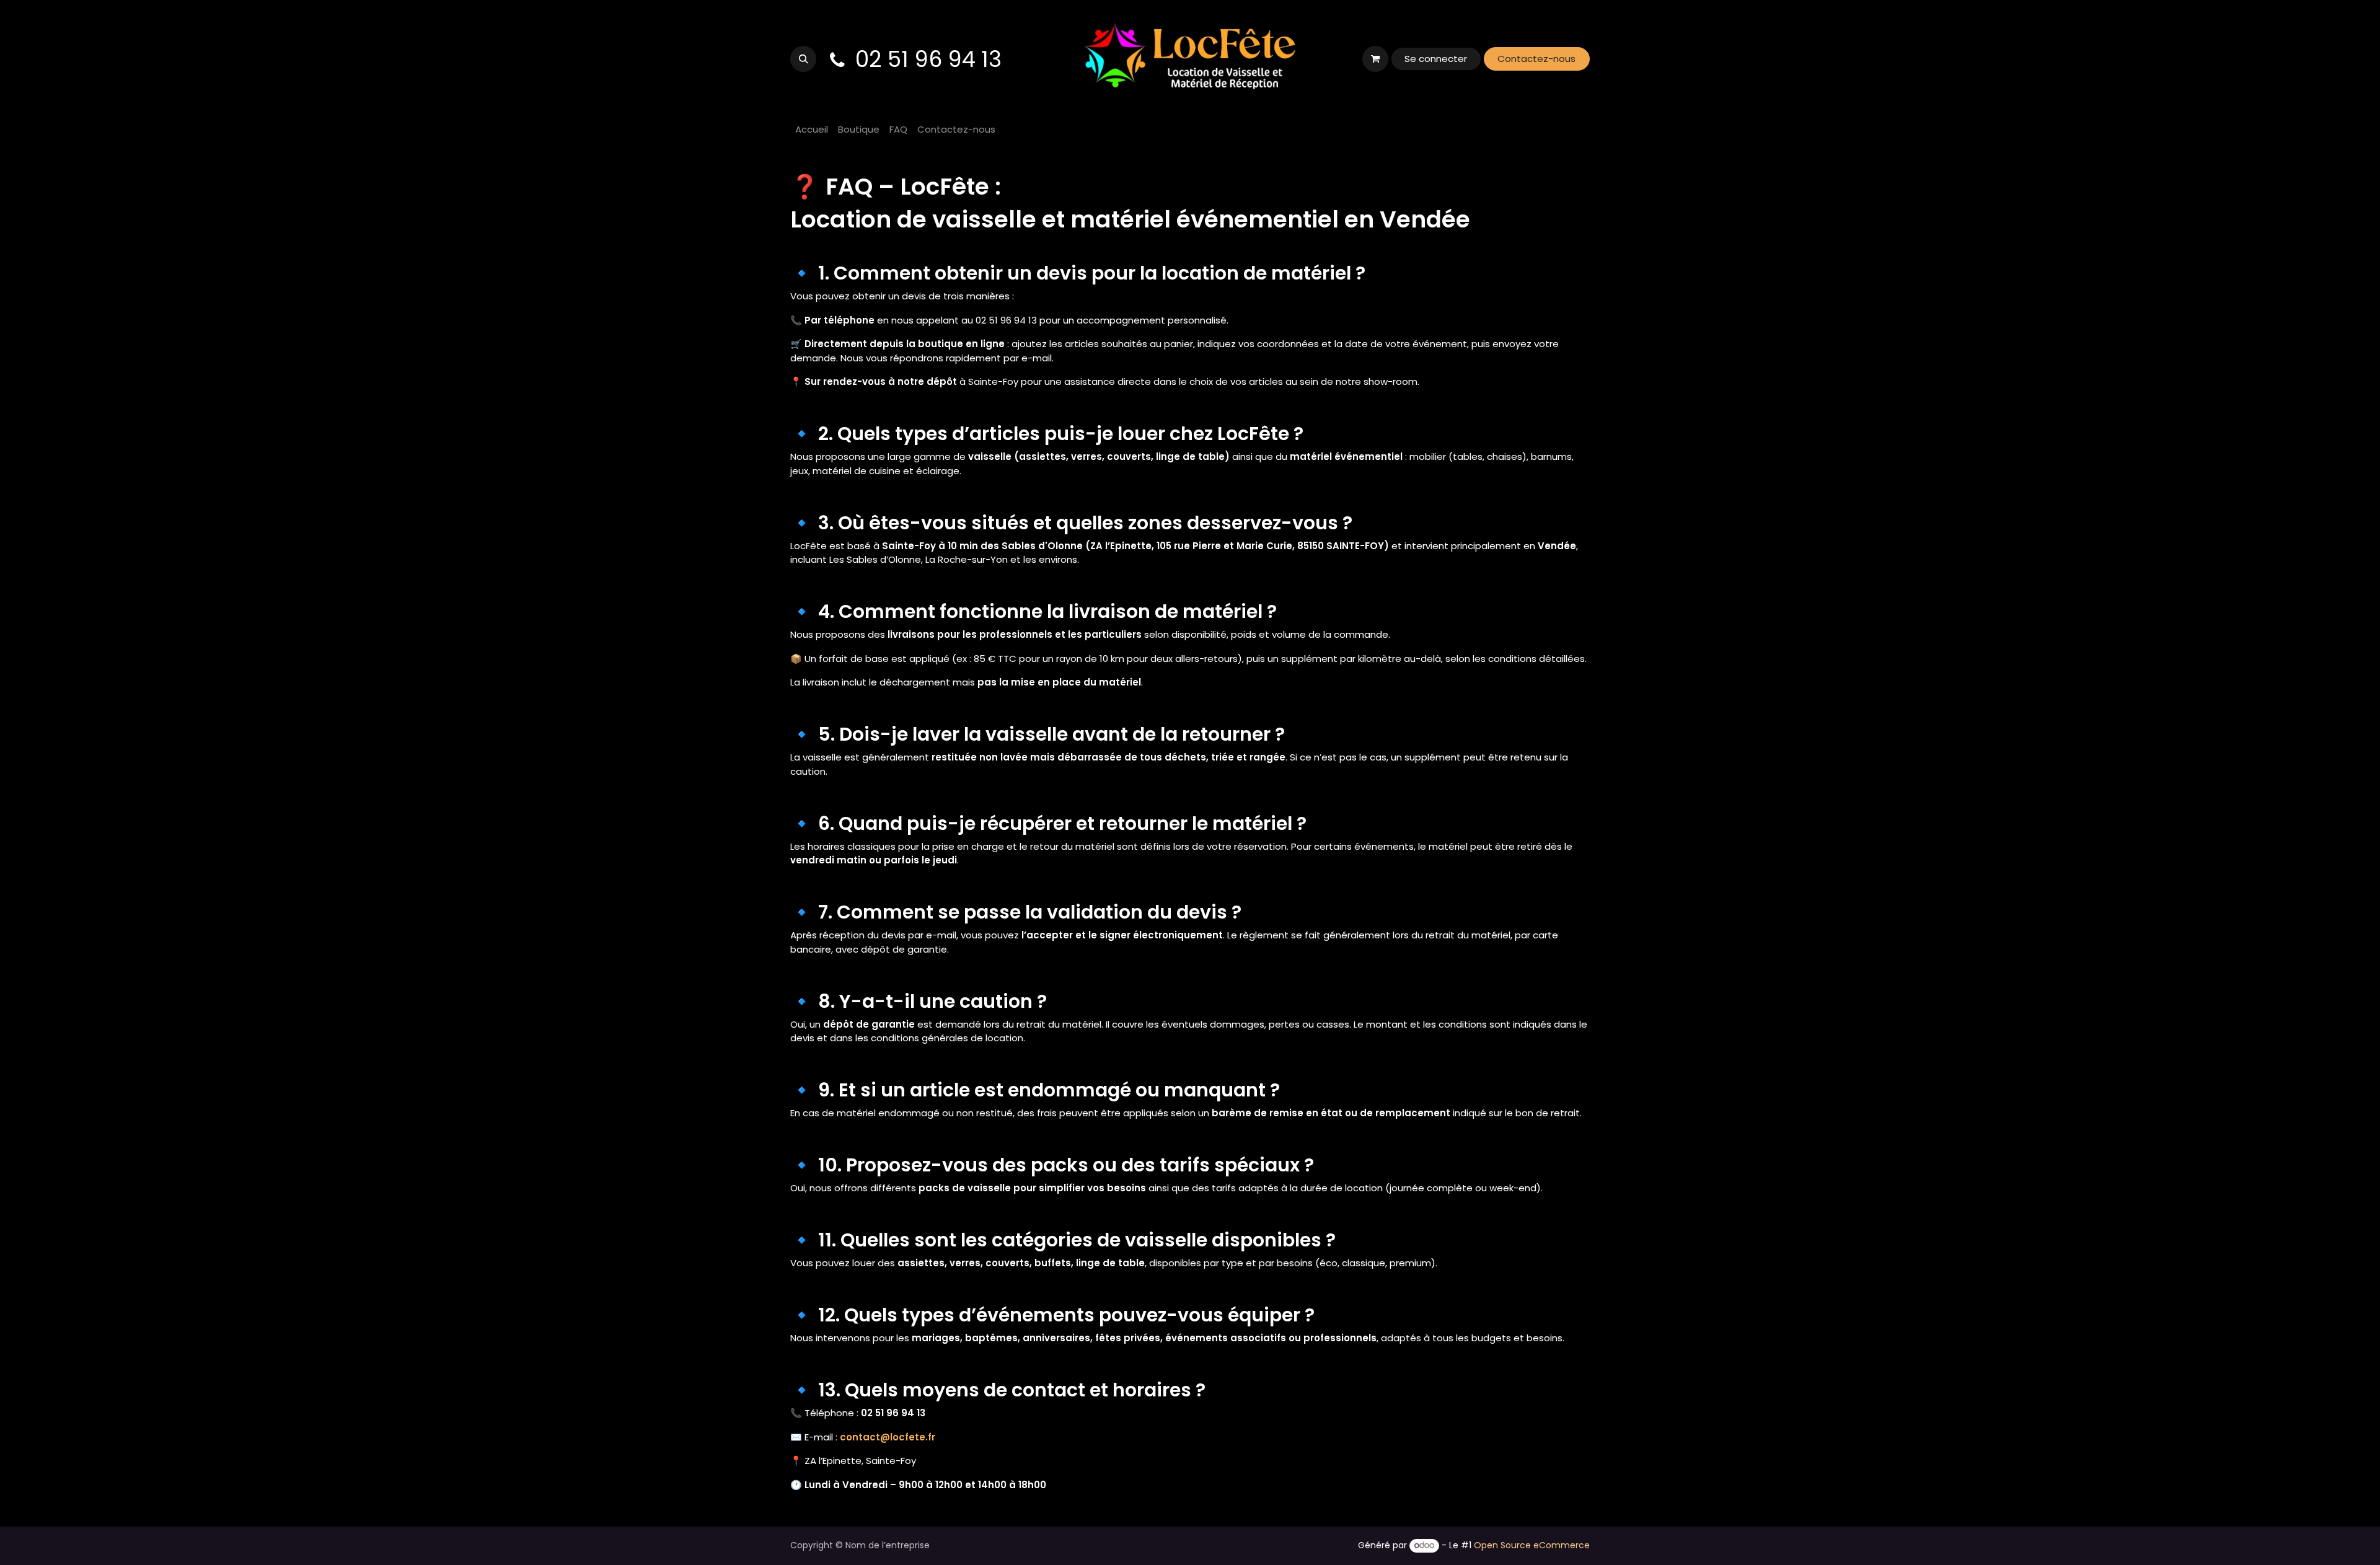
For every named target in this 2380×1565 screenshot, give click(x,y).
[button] (803, 59)
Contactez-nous (1536, 59)
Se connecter (1436, 59)
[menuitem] (812, 130)
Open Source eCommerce (1532, 1545)
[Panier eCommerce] (1375, 59)
